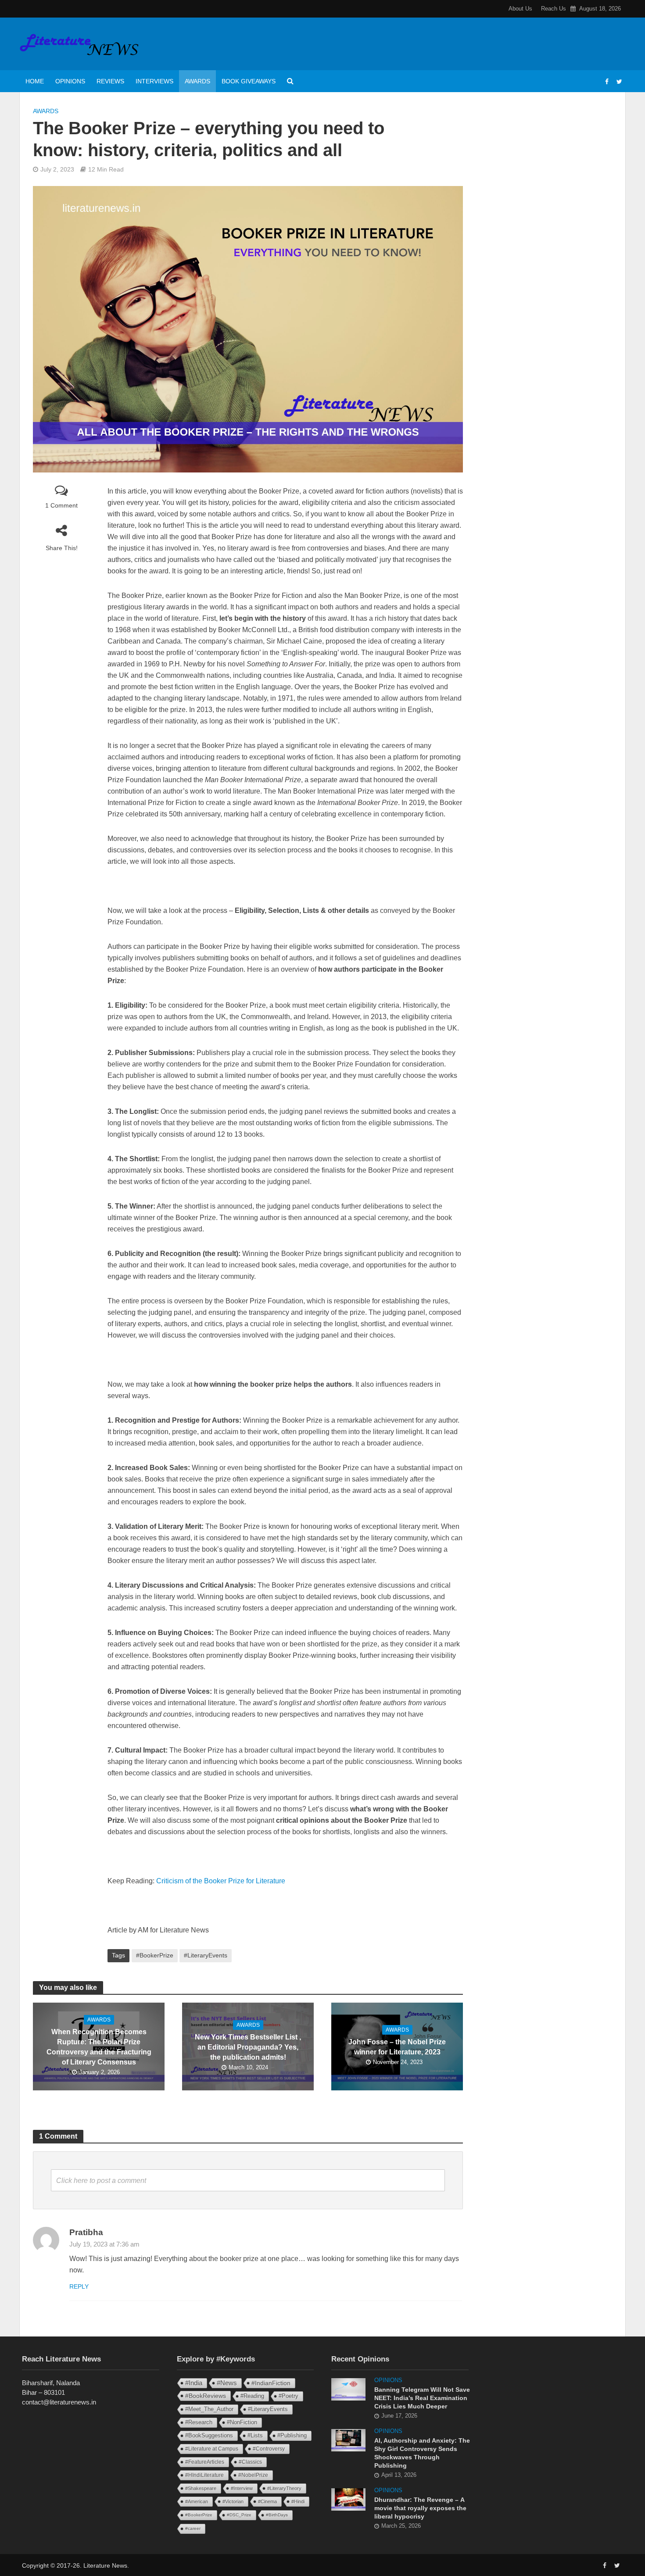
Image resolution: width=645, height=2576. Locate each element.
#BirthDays (277, 2515)
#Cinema (267, 2501)
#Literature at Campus (212, 2449)
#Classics (250, 2462)
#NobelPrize (253, 2475)
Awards (197, 81)
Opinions (70, 81)
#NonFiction (242, 2422)
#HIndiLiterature (204, 2475)
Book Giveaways (249, 81)
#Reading (252, 2396)
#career (193, 2528)
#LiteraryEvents (206, 1955)
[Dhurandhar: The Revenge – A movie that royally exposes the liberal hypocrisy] (348, 2499)
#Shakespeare (201, 2488)
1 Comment (61, 505)
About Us (520, 9)
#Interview (242, 2488)
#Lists (255, 2435)
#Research (199, 2422)
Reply (79, 2286)
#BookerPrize (155, 1955)
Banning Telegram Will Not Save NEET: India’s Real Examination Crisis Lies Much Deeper (422, 2398)
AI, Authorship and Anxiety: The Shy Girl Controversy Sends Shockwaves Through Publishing (422, 2453)
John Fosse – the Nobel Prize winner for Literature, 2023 (397, 2047)
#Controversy (269, 2449)
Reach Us (554, 9)
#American (197, 2501)
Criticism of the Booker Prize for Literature (221, 1881)
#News (227, 2383)
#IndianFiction (271, 2383)
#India (194, 2383)
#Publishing (292, 2436)
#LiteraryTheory (284, 2488)
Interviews (154, 81)
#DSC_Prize (239, 2515)
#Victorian (233, 2501)
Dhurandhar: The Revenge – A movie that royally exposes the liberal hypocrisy (420, 2508)
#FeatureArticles (205, 2462)
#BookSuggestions (209, 2435)
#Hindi (298, 2501)
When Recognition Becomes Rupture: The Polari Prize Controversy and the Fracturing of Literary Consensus (99, 2047)
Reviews (110, 81)
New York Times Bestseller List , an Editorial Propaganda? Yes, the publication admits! (248, 2047)
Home (35, 81)
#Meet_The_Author (209, 2409)
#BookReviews (206, 2396)
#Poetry (288, 2396)
